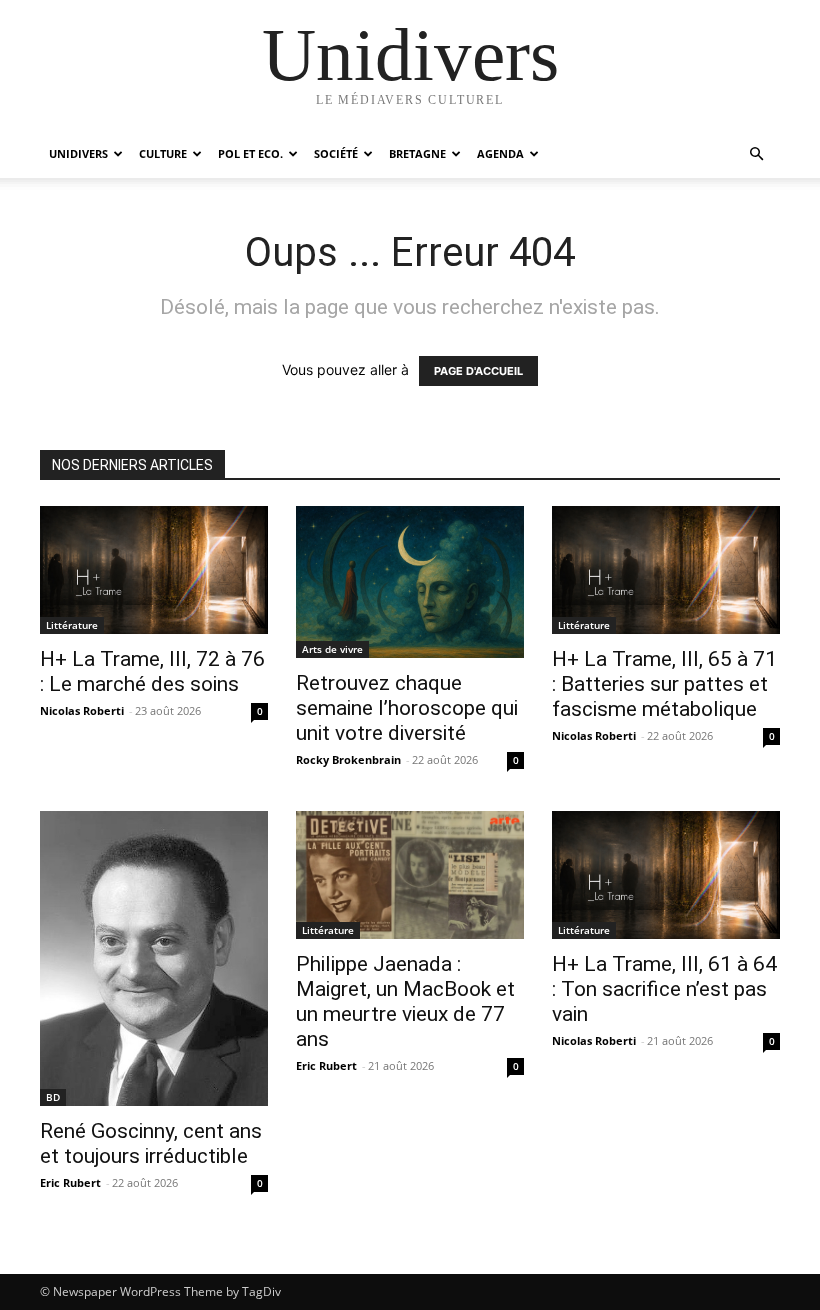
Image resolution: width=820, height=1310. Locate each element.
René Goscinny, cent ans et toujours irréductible (151, 1143)
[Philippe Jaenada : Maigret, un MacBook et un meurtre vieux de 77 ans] (410, 875)
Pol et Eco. (250, 153)
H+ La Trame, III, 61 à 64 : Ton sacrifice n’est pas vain (664, 989)
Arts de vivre (332, 649)
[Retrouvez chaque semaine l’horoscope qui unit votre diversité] (410, 582)
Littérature (72, 625)
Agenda (500, 153)
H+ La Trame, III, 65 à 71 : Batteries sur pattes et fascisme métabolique (664, 684)
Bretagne (417, 153)
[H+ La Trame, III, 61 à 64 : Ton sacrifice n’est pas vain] (666, 875)
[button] (756, 154)
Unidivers (78, 153)
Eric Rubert (70, 1182)
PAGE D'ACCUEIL (478, 371)
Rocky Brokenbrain (348, 759)
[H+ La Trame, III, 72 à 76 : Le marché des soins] (154, 570)
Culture (163, 153)
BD (53, 1097)
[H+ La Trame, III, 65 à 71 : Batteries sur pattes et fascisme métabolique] (666, 570)
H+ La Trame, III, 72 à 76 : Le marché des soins (152, 671)
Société (336, 153)
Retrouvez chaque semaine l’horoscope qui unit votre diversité (407, 708)
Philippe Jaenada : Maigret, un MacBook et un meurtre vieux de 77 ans (405, 1001)
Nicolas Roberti (82, 710)
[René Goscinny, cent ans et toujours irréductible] (154, 958)
